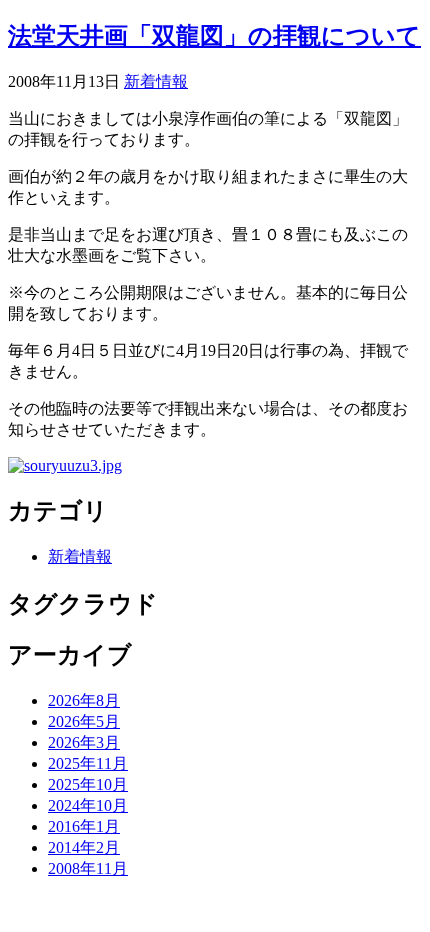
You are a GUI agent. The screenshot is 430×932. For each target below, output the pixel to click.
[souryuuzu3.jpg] (65, 465)
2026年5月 (84, 721)
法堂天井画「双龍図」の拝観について (214, 36)
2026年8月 (84, 700)
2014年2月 (84, 847)
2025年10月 (88, 784)
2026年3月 (84, 742)
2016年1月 (84, 826)
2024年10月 (88, 805)
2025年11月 (88, 763)
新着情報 (156, 81)
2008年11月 (88, 868)
